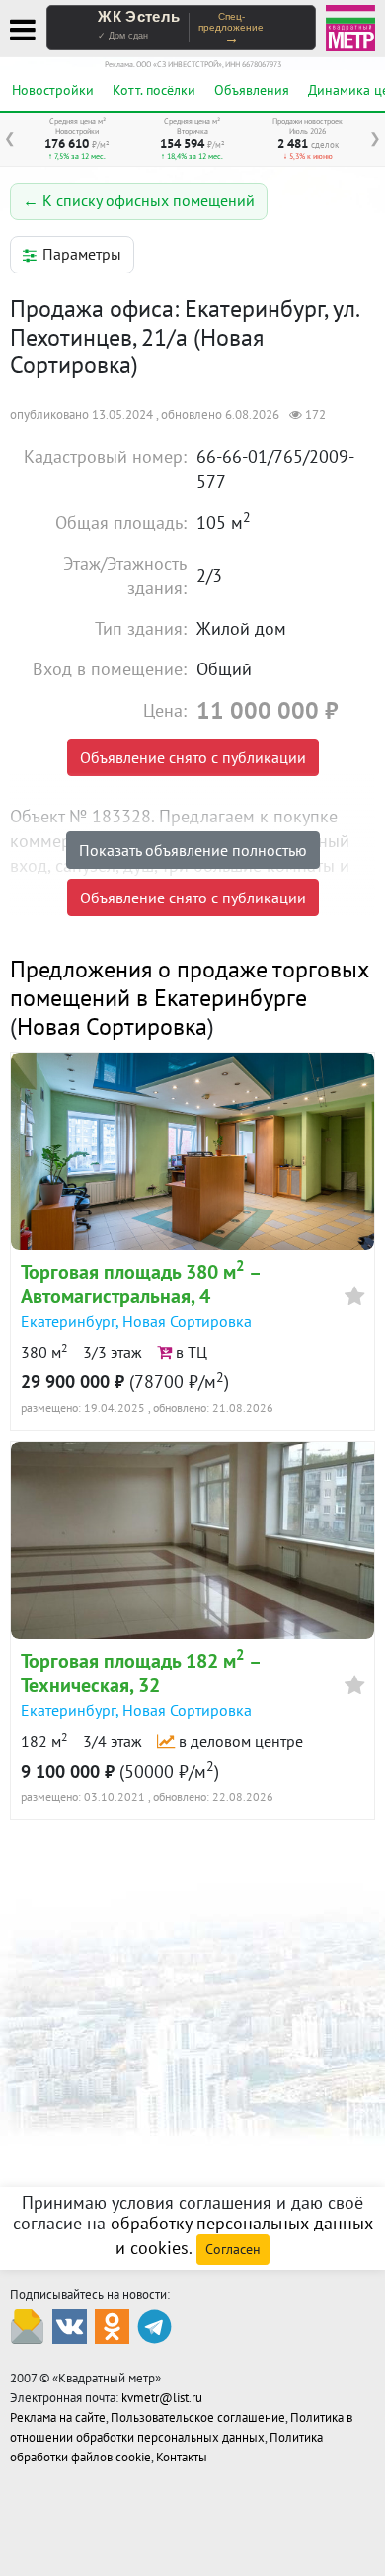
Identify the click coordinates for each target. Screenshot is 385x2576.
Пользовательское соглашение (198, 2418)
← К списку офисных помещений (139, 200)
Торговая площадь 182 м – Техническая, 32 (140, 1673)
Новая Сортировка (112, 1026)
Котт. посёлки (154, 90)
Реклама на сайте (58, 2418)
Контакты (182, 2457)
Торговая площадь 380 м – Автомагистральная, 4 (140, 1284)
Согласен (233, 2249)
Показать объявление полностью (193, 850)
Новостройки (53, 90)
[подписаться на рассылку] (27, 2326)
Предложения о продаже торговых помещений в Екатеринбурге (189, 983)
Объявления (252, 90)
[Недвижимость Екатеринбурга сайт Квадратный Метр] (350, 26)
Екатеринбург (68, 1321)
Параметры (82, 254)
